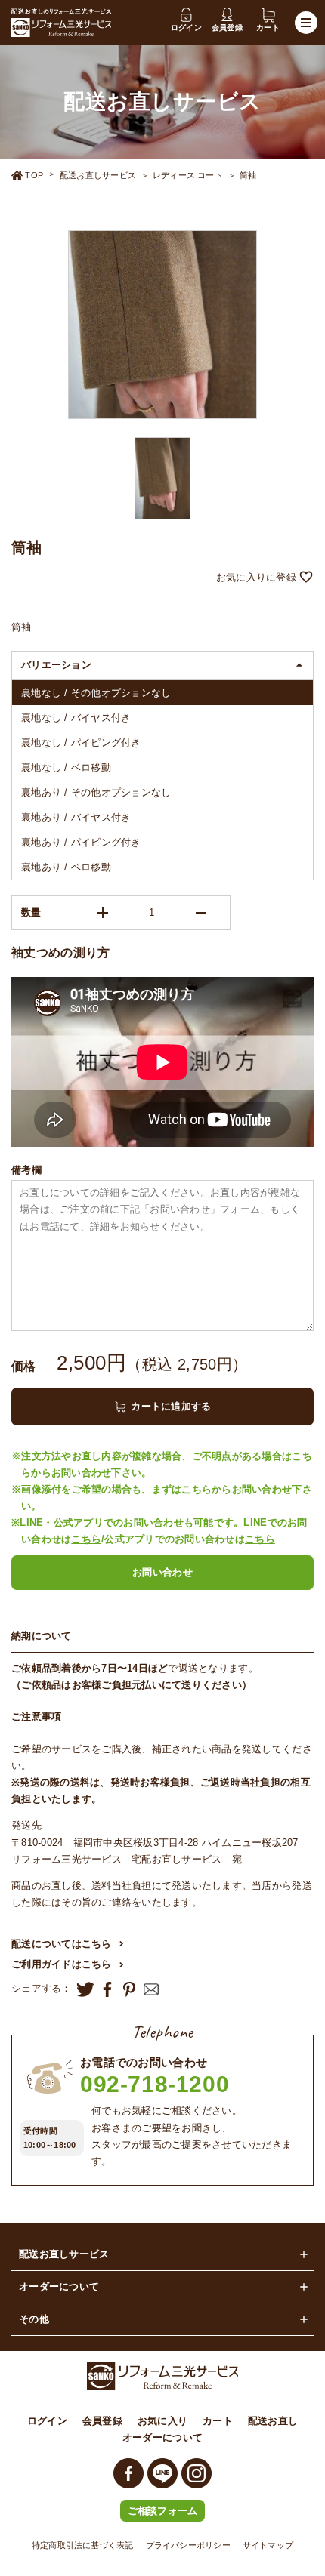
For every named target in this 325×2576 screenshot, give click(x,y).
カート (218, 2421)
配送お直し (273, 2421)
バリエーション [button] (56, 665)
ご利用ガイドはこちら (62, 1964)
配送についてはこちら (62, 1944)
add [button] (103, 913)
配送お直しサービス (98, 175)
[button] (162, 578)
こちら (86, 1539)
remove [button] (201, 913)
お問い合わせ (162, 1572)
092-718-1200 (155, 2084)
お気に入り (162, 2421)
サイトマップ (268, 2545)
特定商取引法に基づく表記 (83, 2545)
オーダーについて (162, 2437)
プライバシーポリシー (188, 2545)
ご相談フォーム (163, 2511)
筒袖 (248, 175)
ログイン (47, 2421)
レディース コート (188, 175)
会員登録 (102, 2421)
